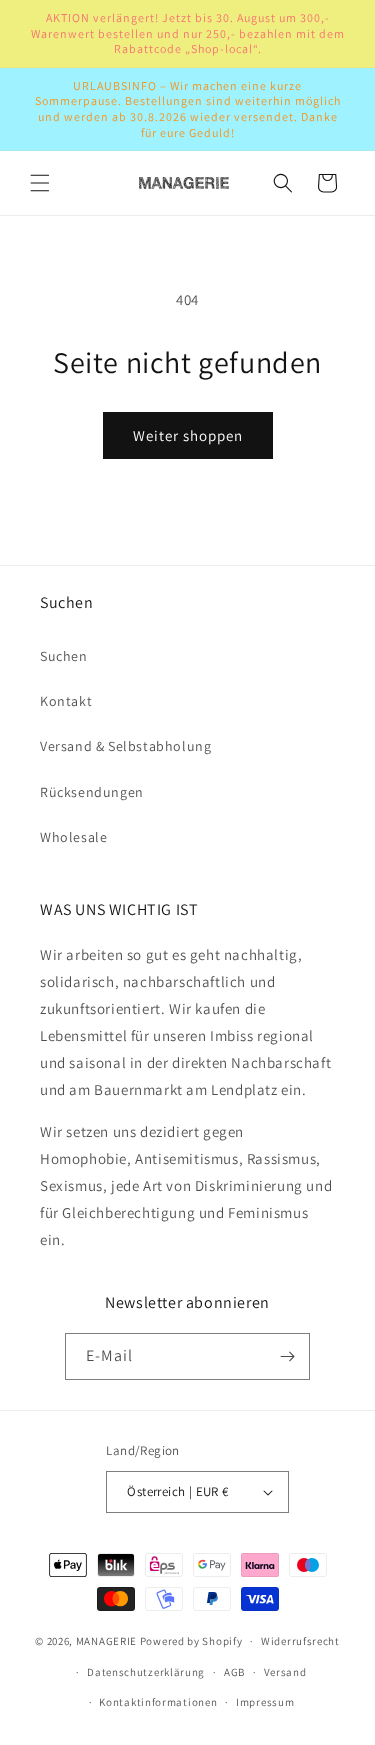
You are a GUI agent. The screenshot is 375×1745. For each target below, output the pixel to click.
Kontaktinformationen (158, 1702)
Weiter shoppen (188, 435)
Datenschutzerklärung (146, 1672)
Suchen (64, 656)
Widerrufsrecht (300, 1641)
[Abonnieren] (287, 1356)
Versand (285, 1672)
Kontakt (66, 701)
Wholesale (73, 837)
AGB (234, 1672)
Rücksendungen (92, 792)
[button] (40, 183)
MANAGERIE (106, 1641)
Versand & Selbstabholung (125, 746)
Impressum (265, 1702)
